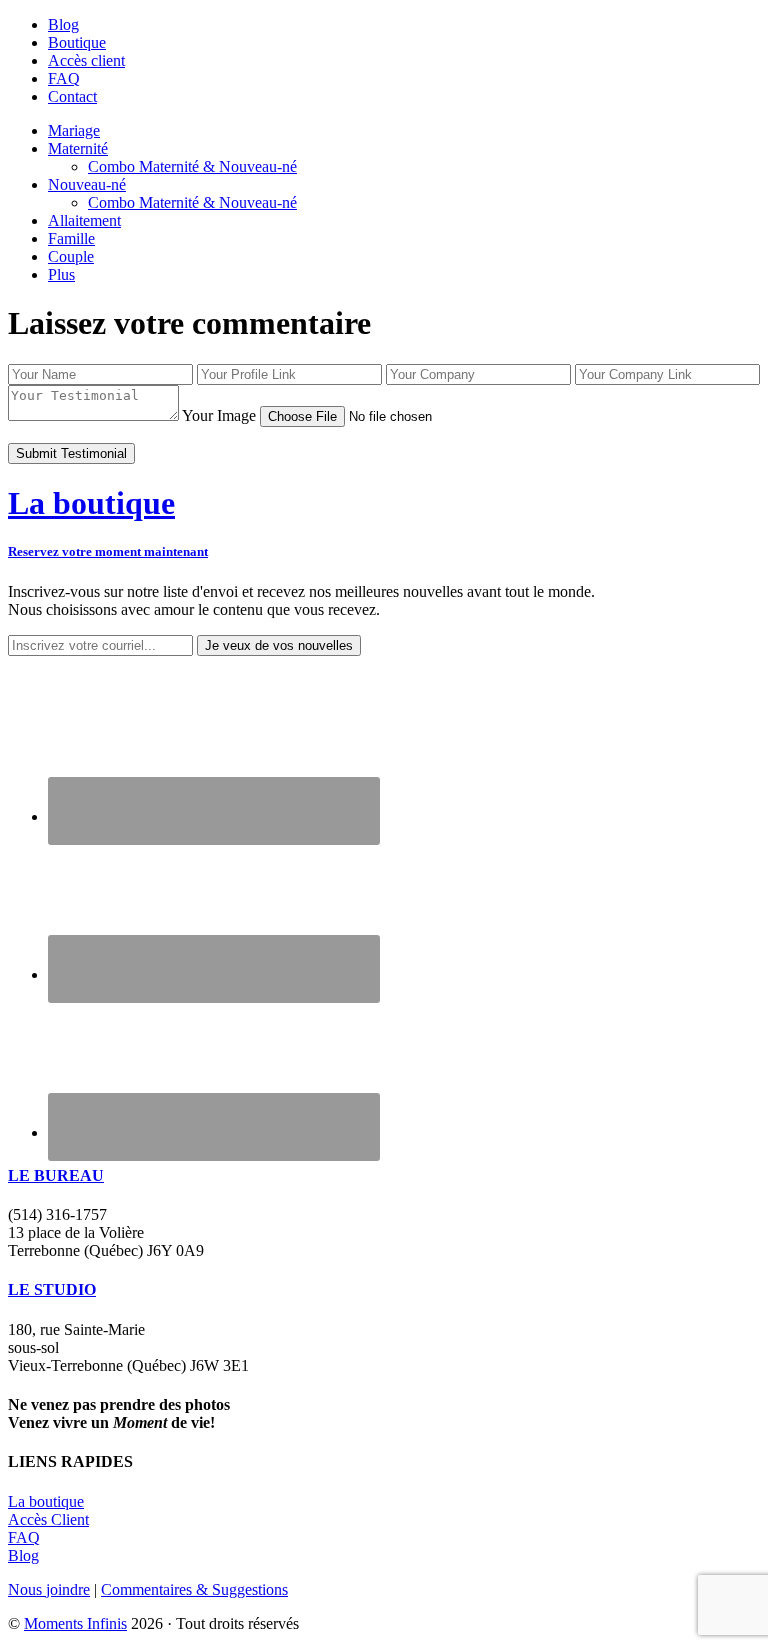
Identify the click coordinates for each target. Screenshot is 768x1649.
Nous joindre (49, 1589)
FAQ (24, 1537)
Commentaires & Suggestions (194, 1589)
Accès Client (48, 1519)
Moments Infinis (75, 1623)
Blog (23, 1555)
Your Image (219, 415)
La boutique (46, 1501)
